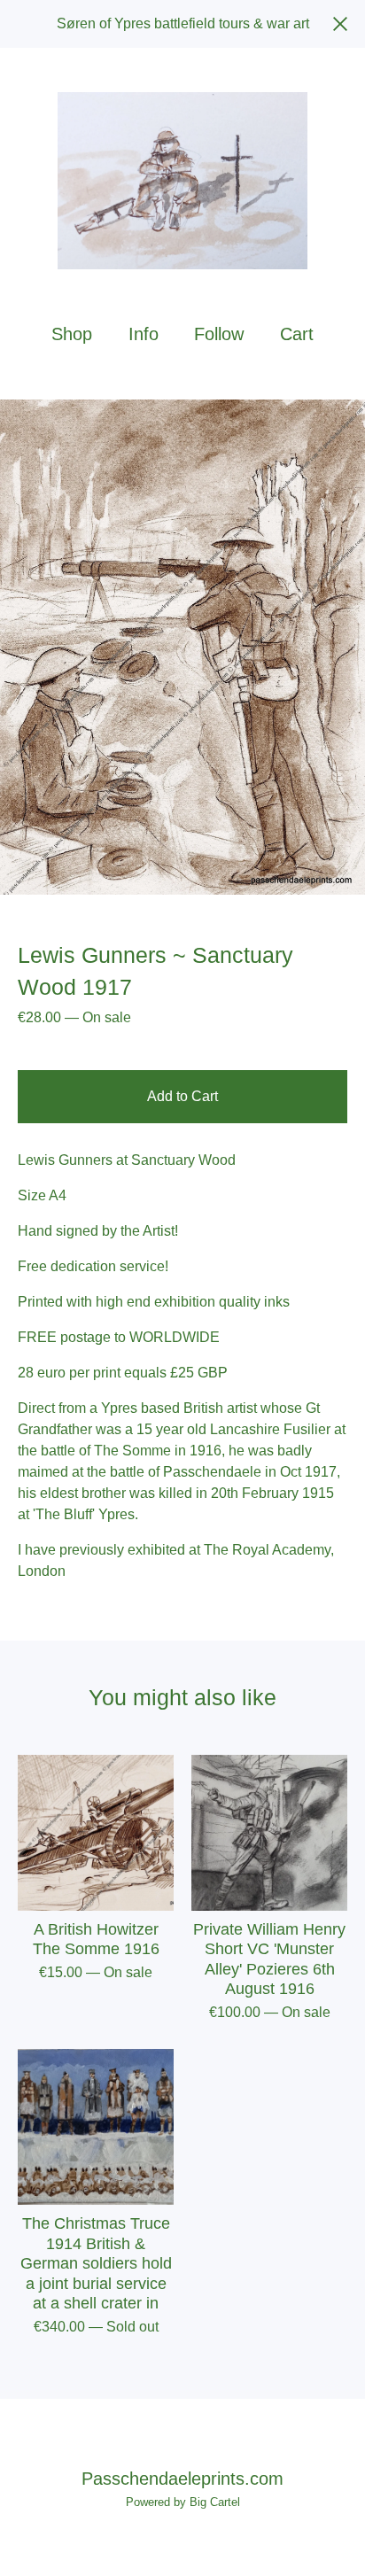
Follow (219, 334)
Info (144, 334)
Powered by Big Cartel (183, 2502)
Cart (298, 333)
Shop (72, 334)
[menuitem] (72, 334)
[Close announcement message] (340, 24)
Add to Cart (182, 1096)
